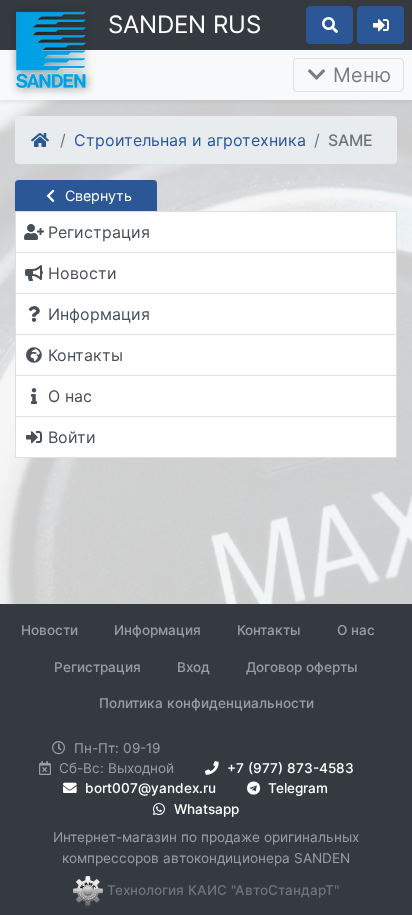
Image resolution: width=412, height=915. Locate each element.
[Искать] (329, 25)
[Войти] (380, 25)
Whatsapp (204, 809)
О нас (356, 630)
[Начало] (41, 140)
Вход (193, 667)
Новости (49, 630)
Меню (359, 75)
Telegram (296, 788)
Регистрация (97, 667)
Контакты (269, 630)
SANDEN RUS (184, 24)
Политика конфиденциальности (206, 703)
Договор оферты (302, 667)
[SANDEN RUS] (50, 48)
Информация (157, 630)
